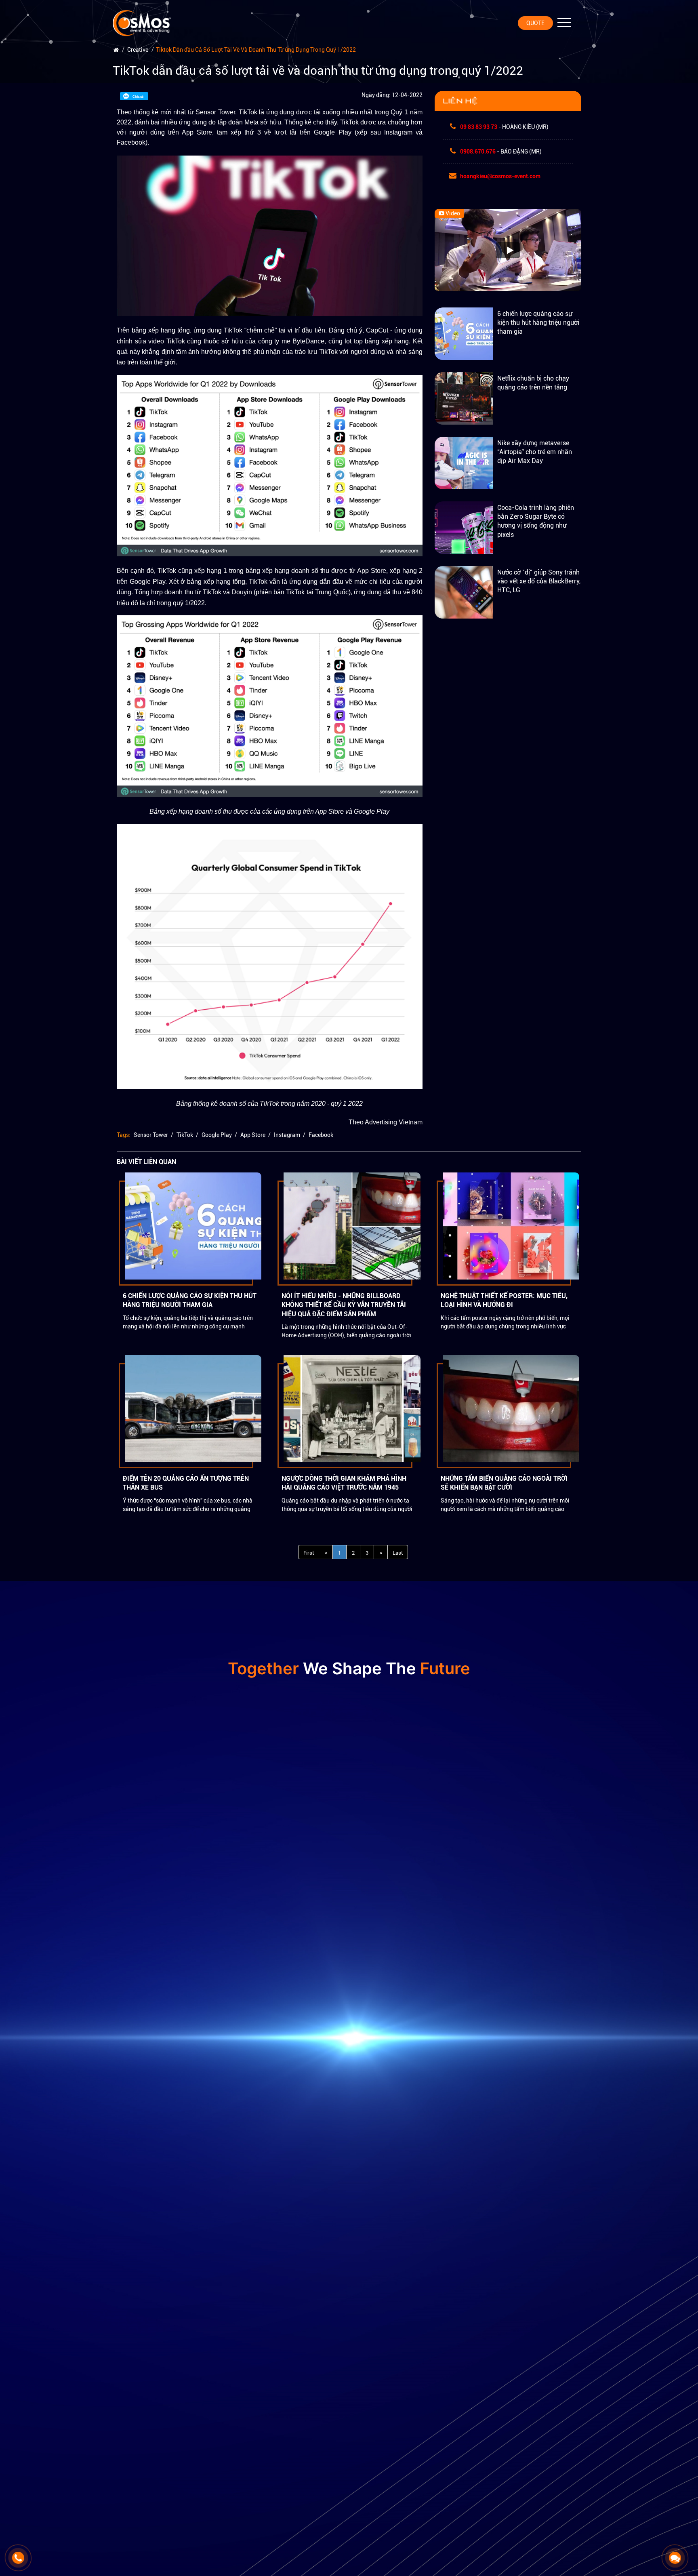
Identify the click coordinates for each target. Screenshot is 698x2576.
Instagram (287, 1135)
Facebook (321, 1135)
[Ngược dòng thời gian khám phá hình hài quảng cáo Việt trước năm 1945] (352, 1408)
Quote (535, 23)
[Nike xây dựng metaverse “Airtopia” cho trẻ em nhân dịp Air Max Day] (464, 463)
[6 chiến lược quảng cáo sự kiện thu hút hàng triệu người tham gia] (464, 333)
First (309, 1553)
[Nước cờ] (464, 592)
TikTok (185, 1135)
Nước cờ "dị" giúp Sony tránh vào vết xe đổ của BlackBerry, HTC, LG (539, 581)
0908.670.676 (478, 152)
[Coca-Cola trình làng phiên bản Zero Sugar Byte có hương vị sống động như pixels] (464, 527)
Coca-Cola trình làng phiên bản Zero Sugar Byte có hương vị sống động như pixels (536, 521)
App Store (253, 1135)
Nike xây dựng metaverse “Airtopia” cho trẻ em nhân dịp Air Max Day (535, 452)
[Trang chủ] (116, 50)
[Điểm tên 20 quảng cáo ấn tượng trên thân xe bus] (193, 1408)
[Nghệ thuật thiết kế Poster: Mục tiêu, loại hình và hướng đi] (511, 1226)
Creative (138, 50)
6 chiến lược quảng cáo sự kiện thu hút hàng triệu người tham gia (538, 323)
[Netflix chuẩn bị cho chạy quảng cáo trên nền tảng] (464, 398)
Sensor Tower (151, 1135)
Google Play (217, 1135)
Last (398, 1553)
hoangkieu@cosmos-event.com (500, 177)
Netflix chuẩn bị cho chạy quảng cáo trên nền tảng (533, 383)
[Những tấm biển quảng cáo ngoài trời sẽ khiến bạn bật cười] (511, 1408)
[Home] (143, 20)
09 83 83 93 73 (479, 127)
